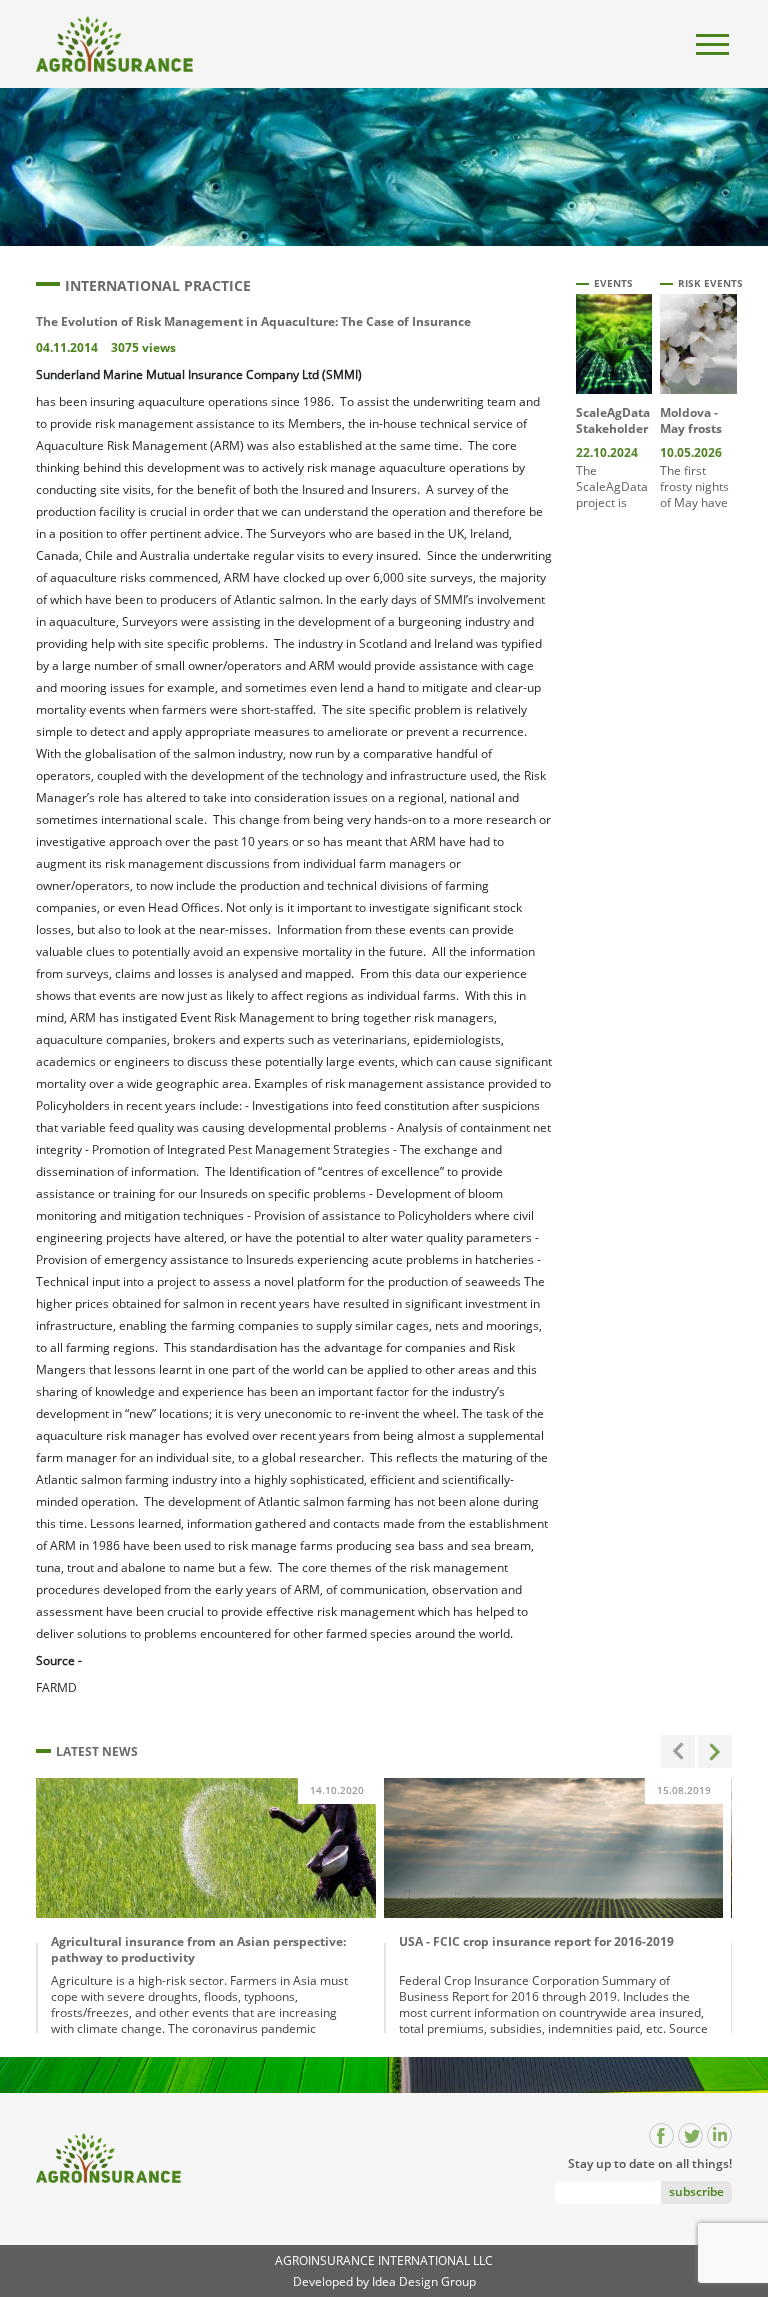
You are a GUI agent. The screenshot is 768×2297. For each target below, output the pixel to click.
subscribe (696, 2191)
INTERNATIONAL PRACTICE (158, 285)
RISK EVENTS (710, 283)
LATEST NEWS (97, 1751)
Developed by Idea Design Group (384, 2282)
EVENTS (613, 283)
